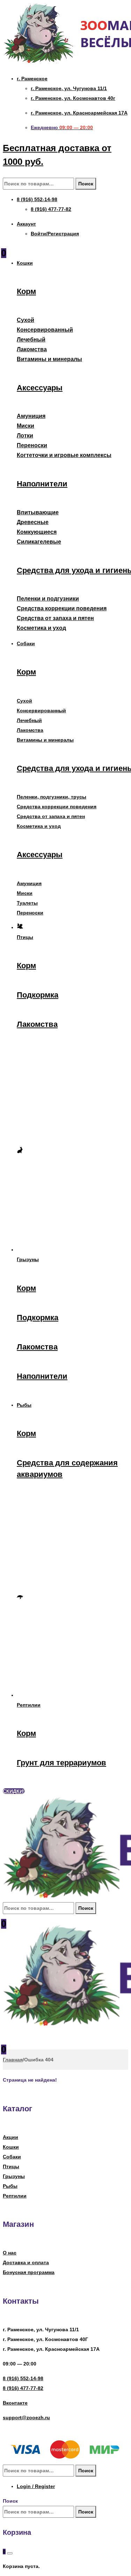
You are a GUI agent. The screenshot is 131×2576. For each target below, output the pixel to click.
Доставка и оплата (26, 2262)
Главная (13, 2060)
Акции (10, 2137)
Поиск (86, 184)
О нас (10, 2253)
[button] (14, 1791)
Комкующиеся (37, 532)
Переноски (32, 445)
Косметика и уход (41, 628)
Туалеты (27, 903)
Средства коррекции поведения (62, 608)
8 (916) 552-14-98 (23, 2378)
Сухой (26, 320)
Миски (26, 426)
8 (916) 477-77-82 (23, 2388)
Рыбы (10, 2186)
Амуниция (31, 416)
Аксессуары (40, 388)
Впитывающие (38, 512)
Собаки (12, 2157)
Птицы (11, 2166)
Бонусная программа (29, 2272)
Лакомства (32, 349)
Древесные (33, 522)
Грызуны (14, 2176)
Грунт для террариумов (61, 1763)
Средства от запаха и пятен (55, 618)
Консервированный (45, 330)
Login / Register (36, 2486)
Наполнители (42, 484)
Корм (26, 291)
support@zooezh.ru (26, 2417)
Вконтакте (15, 2403)
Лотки (25, 436)
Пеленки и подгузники (48, 599)
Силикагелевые (39, 542)
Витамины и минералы (49, 359)
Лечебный (31, 340)
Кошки (11, 2147)
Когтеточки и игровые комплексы (64, 455)
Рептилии (15, 2196)
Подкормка (38, 995)
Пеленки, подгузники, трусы (52, 797)
